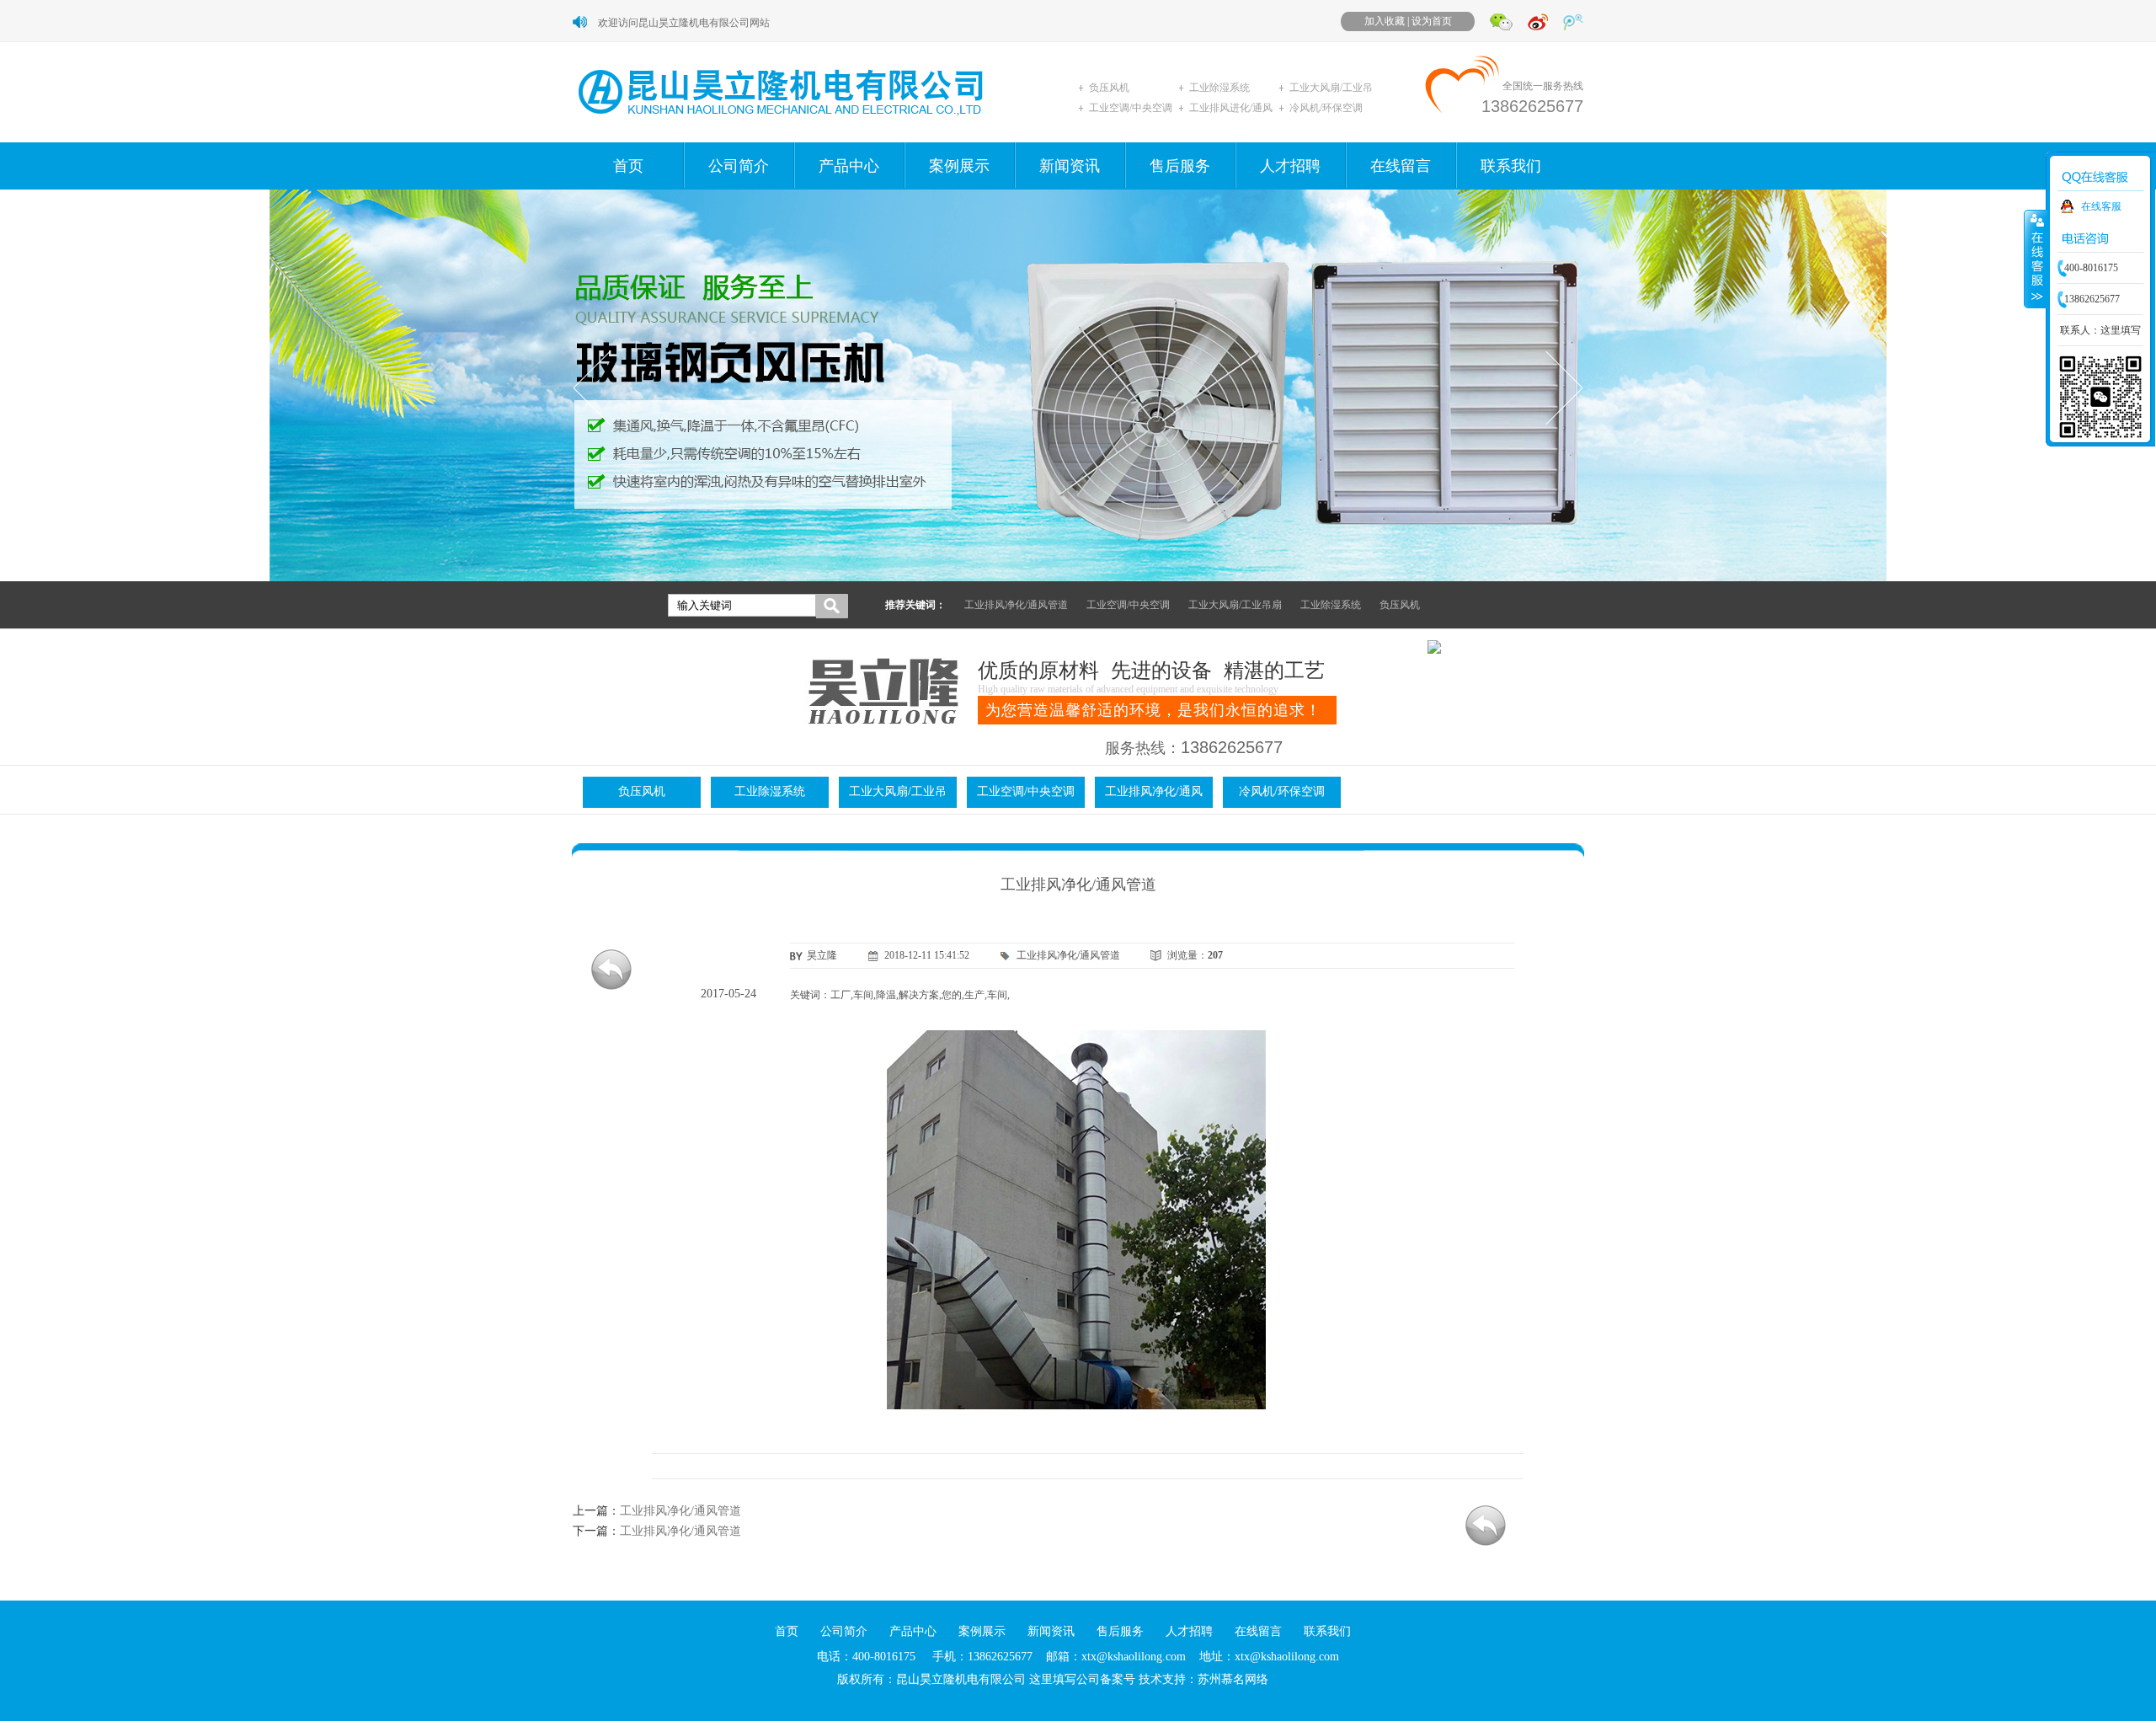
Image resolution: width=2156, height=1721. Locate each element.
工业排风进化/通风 (1231, 108)
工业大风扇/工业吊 (1331, 88)
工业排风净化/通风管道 (1016, 605)
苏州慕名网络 (1233, 1679)
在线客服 (2101, 206)
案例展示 (959, 166)
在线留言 (1401, 166)
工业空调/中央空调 (1131, 108)
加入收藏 (1385, 21)
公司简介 (739, 166)
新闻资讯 (1070, 166)
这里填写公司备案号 (1082, 1679)
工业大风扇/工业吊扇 (1235, 605)
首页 (628, 166)
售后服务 (1180, 166)
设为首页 (1432, 21)
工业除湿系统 (1219, 88)
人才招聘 (1290, 166)
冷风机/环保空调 (1326, 108)
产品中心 (849, 166)
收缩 (2036, 259)
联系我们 (1511, 166)
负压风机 (1109, 88)
